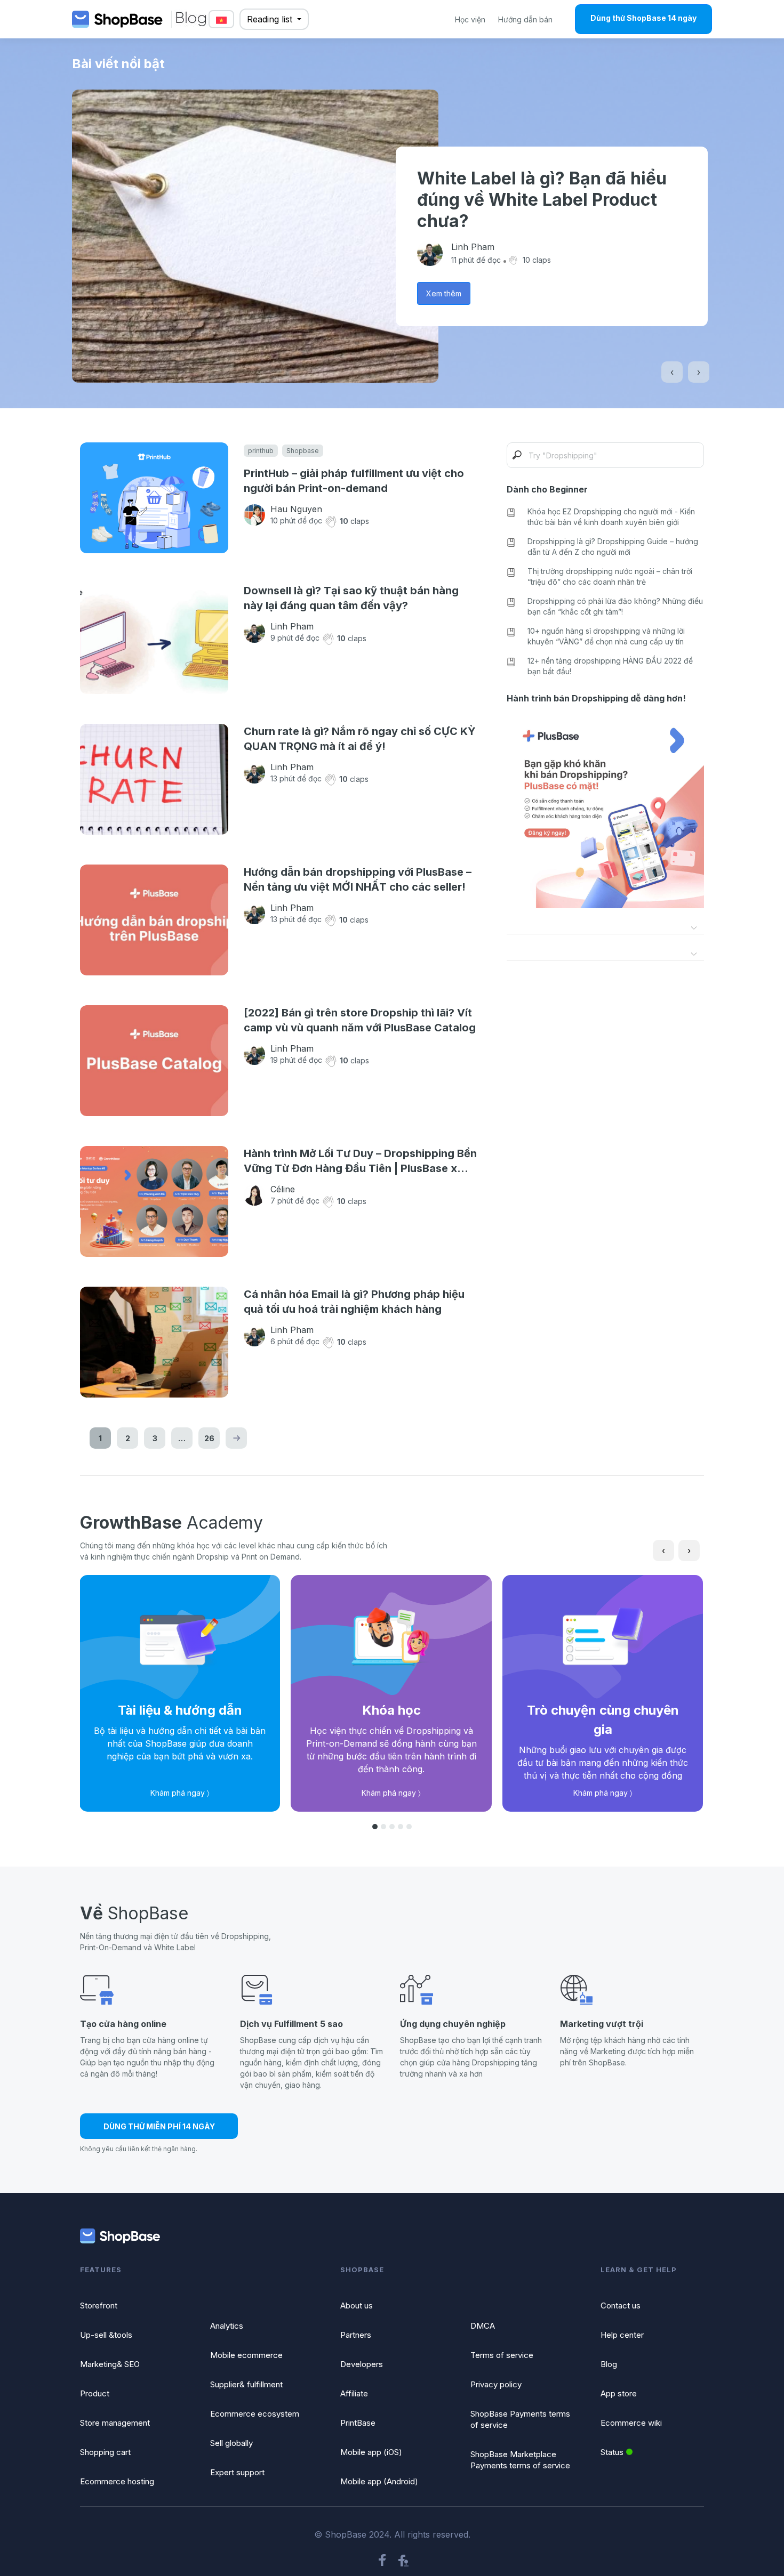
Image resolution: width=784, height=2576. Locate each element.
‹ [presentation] (672, 372)
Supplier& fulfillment (246, 2384)
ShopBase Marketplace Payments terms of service (520, 2460)
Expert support (237, 2472)
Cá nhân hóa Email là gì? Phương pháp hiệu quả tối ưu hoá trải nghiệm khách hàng (354, 1302)
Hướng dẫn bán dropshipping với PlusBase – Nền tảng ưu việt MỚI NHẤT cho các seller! (358, 879)
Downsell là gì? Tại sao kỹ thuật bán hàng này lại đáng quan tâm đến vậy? (351, 598)
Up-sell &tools (106, 2335)
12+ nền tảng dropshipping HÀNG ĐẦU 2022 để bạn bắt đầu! (610, 666)
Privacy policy (496, 2384)
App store (619, 2393)
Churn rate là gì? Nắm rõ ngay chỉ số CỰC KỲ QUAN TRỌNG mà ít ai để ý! (360, 739)
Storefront (99, 2306)
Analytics (227, 2326)
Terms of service (502, 2355)
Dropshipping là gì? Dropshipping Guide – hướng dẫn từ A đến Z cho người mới (613, 547)
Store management (115, 2423)
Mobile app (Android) (379, 2481)
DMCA (483, 2326)
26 (209, 1438)
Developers (362, 2364)
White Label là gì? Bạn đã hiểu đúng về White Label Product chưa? (542, 200)
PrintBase (358, 2423)
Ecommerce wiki (631, 2423)
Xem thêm (444, 293)
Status (612, 2452)
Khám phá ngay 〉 (180, 1793)
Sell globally (231, 2443)
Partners (356, 2335)
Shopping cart (105, 2452)
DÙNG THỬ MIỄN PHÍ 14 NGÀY (159, 2126)
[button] (375, 1827)
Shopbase (303, 451)
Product (95, 2393)
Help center (622, 2335)
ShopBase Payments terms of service (520, 2419)
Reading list (271, 19)
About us (357, 2306)
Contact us (621, 2306)
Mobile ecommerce (246, 2355)
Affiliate (354, 2393)
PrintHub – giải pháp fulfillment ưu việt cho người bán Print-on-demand (354, 481)
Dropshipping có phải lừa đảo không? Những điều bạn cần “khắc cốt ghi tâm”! (615, 606)
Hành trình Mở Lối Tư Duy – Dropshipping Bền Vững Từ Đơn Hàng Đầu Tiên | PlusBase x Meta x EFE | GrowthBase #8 (360, 1161)
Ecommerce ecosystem (255, 2414)
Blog (609, 2364)
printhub (261, 451)
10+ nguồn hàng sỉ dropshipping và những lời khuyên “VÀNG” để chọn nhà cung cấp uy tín (606, 636)
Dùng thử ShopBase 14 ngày (643, 18)
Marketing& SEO (110, 2364)
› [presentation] (699, 372)
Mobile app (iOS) (371, 2452)
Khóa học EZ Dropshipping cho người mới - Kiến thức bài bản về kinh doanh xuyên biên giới (611, 517)
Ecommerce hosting (117, 2481)
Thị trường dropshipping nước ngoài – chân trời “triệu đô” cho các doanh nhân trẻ (610, 576)
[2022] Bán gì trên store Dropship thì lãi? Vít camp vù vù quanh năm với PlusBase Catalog (360, 1020)
